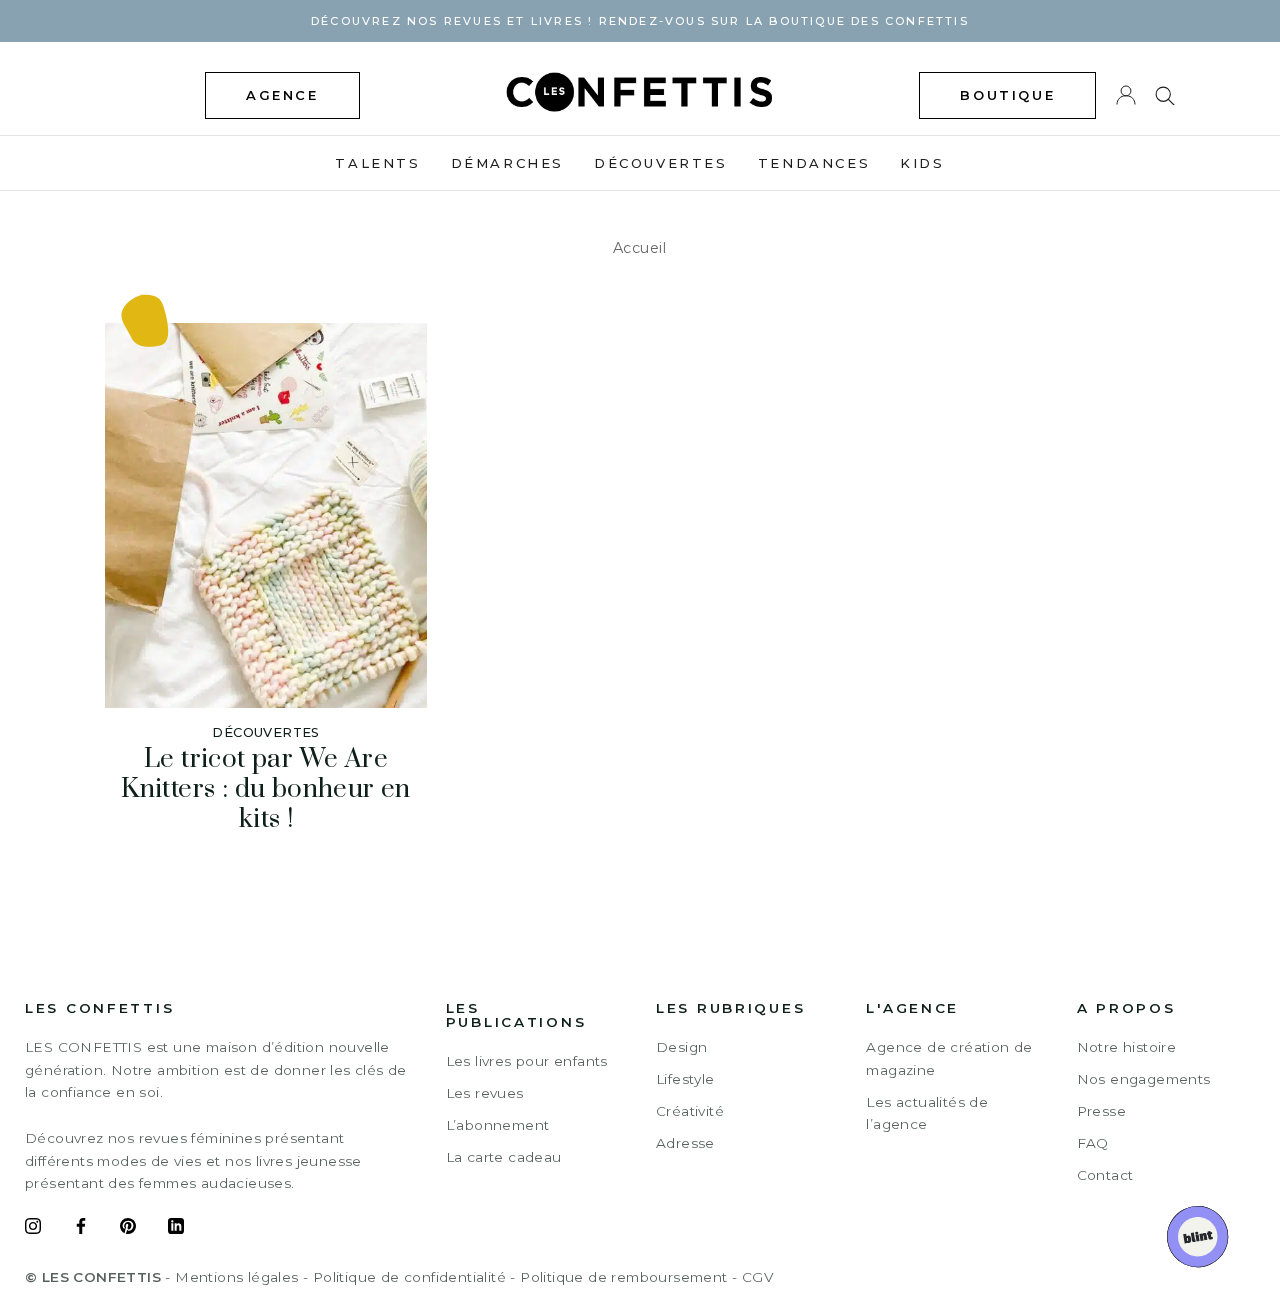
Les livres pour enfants (527, 1061)
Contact (1105, 1175)
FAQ (1093, 1143)
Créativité (690, 1111)
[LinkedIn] (176, 1229)
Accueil (640, 248)
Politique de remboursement (623, 1277)
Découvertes (661, 163)
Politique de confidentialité (409, 1277)
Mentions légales (236, 1277)
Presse (1101, 1111)
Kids (922, 163)
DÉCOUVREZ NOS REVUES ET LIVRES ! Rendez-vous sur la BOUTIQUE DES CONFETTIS (640, 21)
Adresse (685, 1143)
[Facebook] (81, 1229)
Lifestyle (685, 1079)
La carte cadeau (504, 1157)
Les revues (485, 1093)
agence (282, 95)
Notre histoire (1127, 1047)
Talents (377, 163)
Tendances (814, 163)
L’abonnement (498, 1125)
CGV (757, 1277)
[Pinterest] (128, 1229)
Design (681, 1047)
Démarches (507, 163)
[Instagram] (33, 1229)
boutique (1007, 95)
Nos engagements (1144, 1079)
